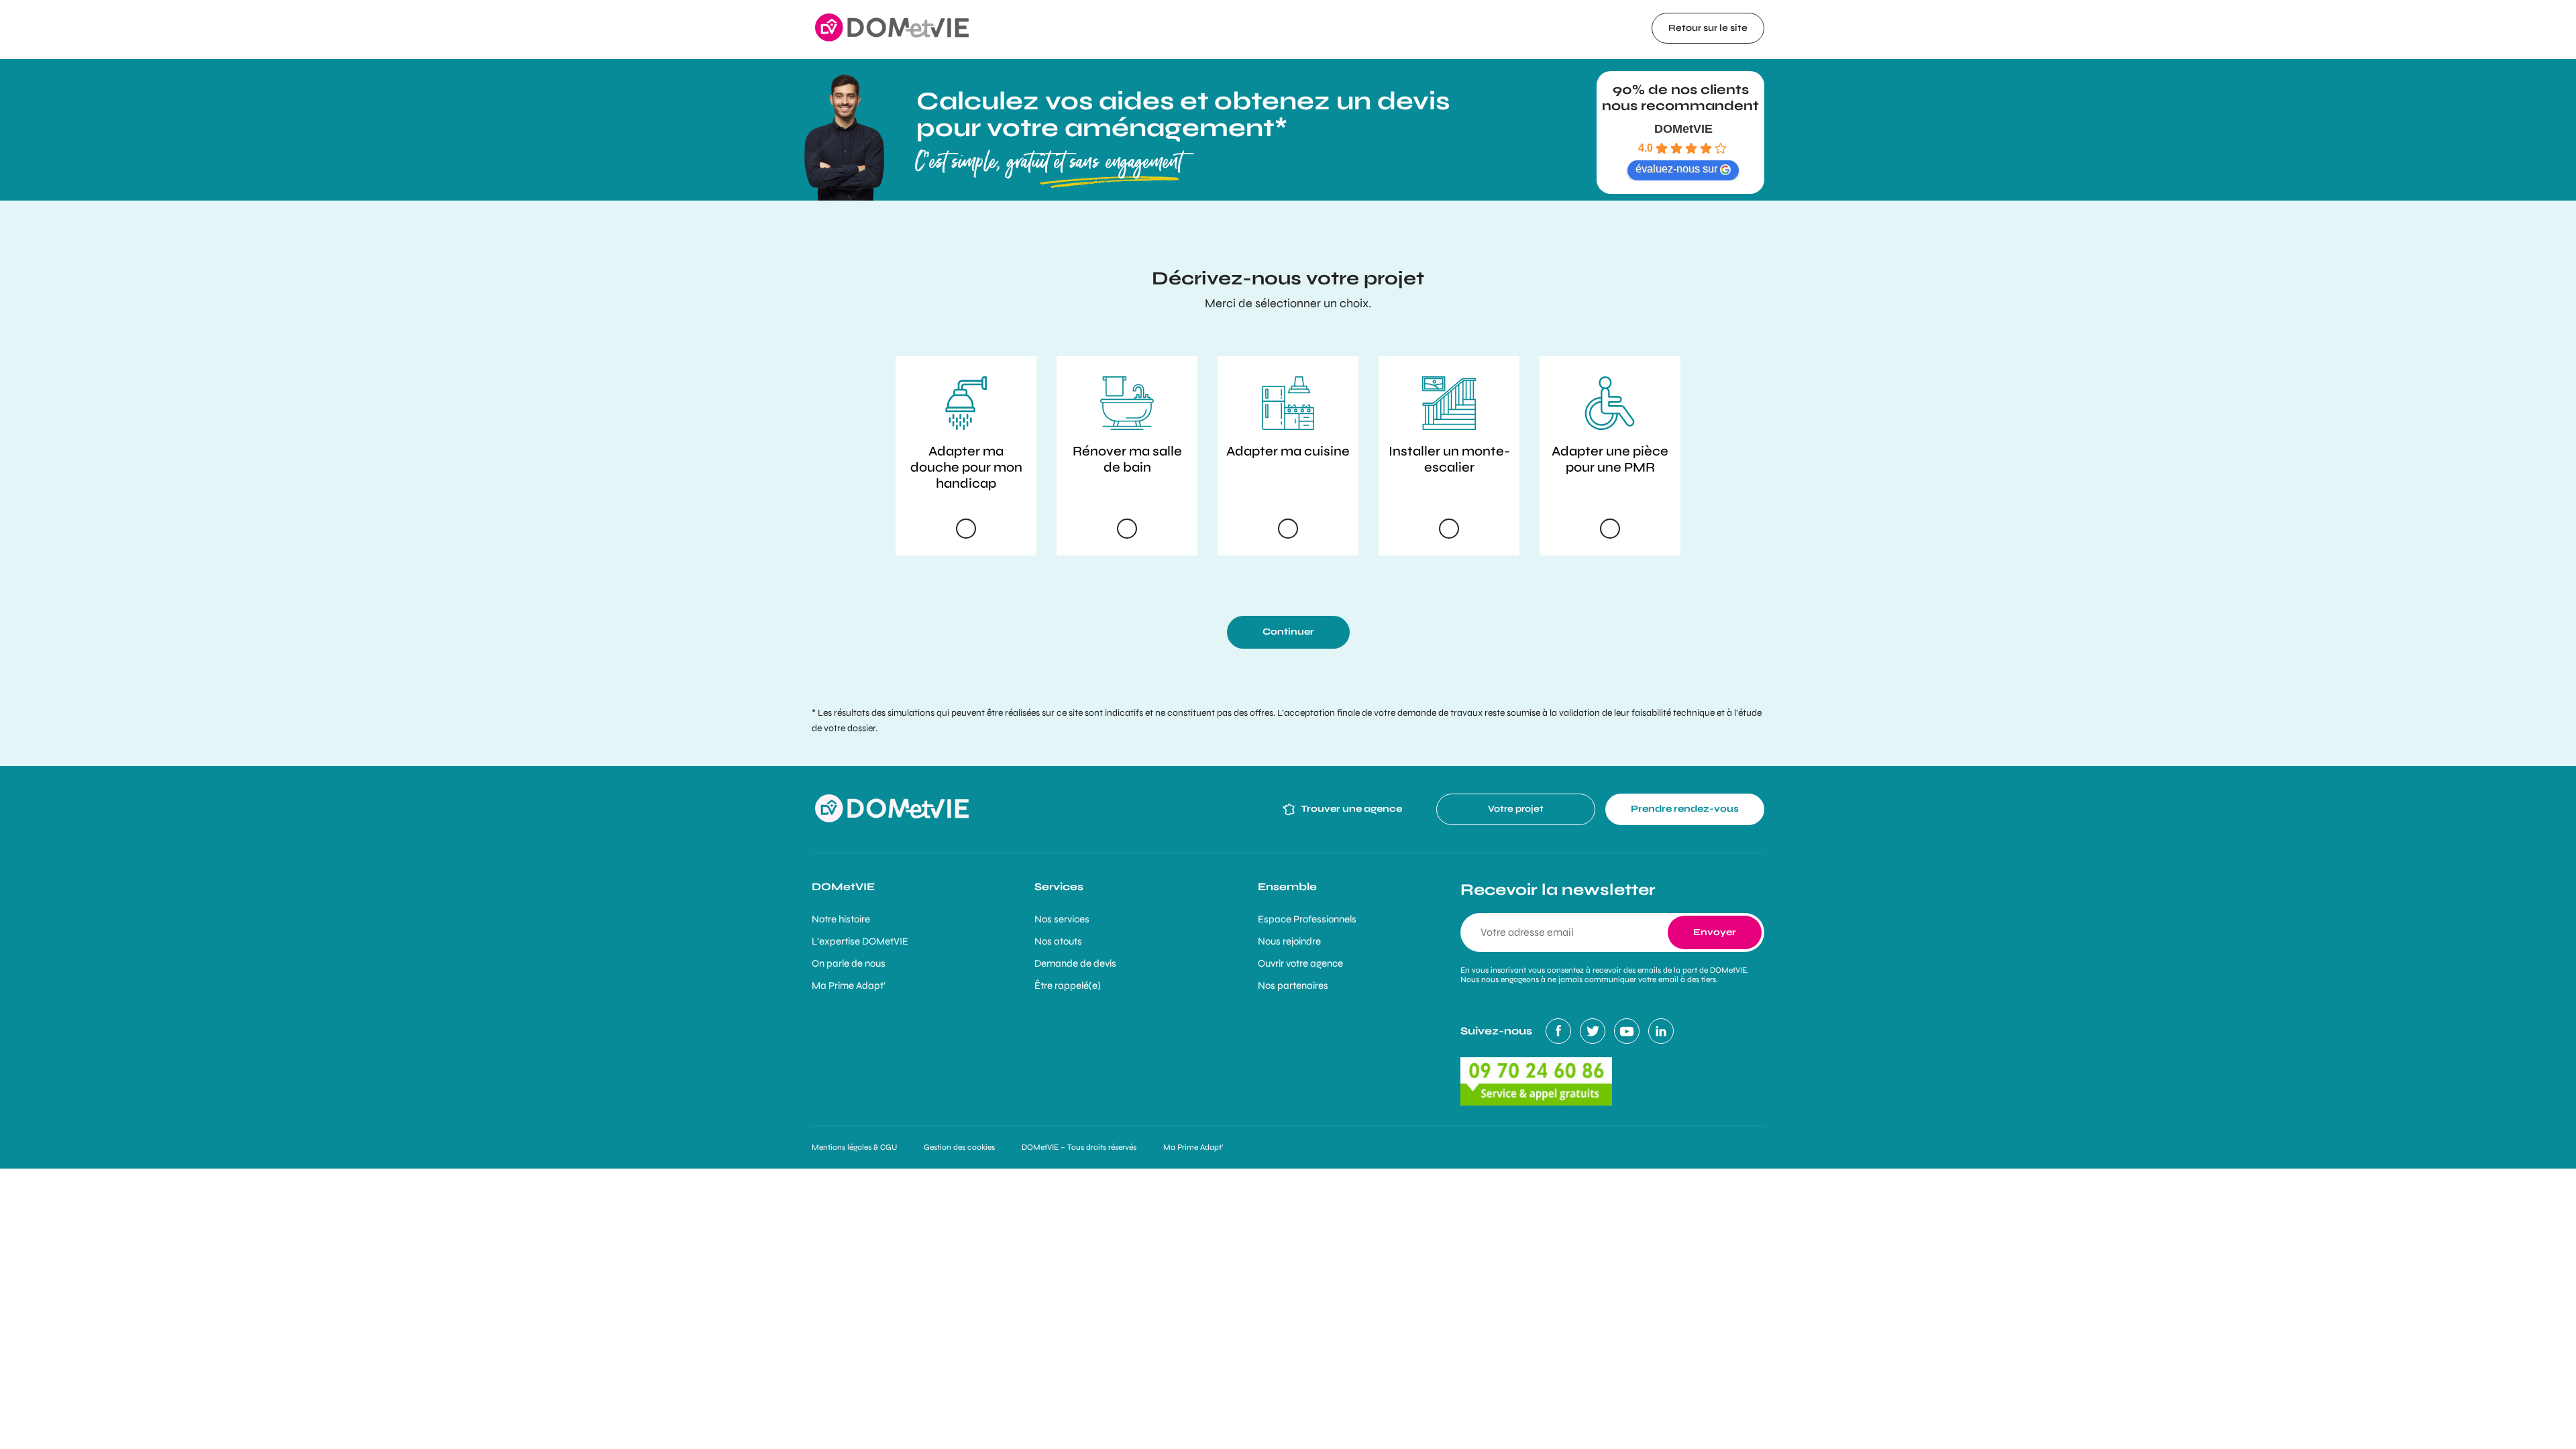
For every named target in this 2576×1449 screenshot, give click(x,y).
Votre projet (1516, 809)
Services (1059, 887)
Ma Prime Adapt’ (849, 985)
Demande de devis (1075, 963)
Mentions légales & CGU (854, 1147)
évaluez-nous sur (1676, 169)
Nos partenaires (1293, 985)
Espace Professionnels (1307, 919)
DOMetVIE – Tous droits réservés (1079, 1147)
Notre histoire (841, 919)
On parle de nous (849, 963)
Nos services (1062, 919)
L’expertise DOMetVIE (860, 941)
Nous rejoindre (1289, 941)
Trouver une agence (1351, 809)
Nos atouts (1058, 941)
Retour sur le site (1708, 28)
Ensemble (1287, 887)
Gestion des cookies (959, 1147)
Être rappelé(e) (1068, 985)
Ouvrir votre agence (1300, 963)
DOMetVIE (1683, 129)
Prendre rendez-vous (1685, 809)
